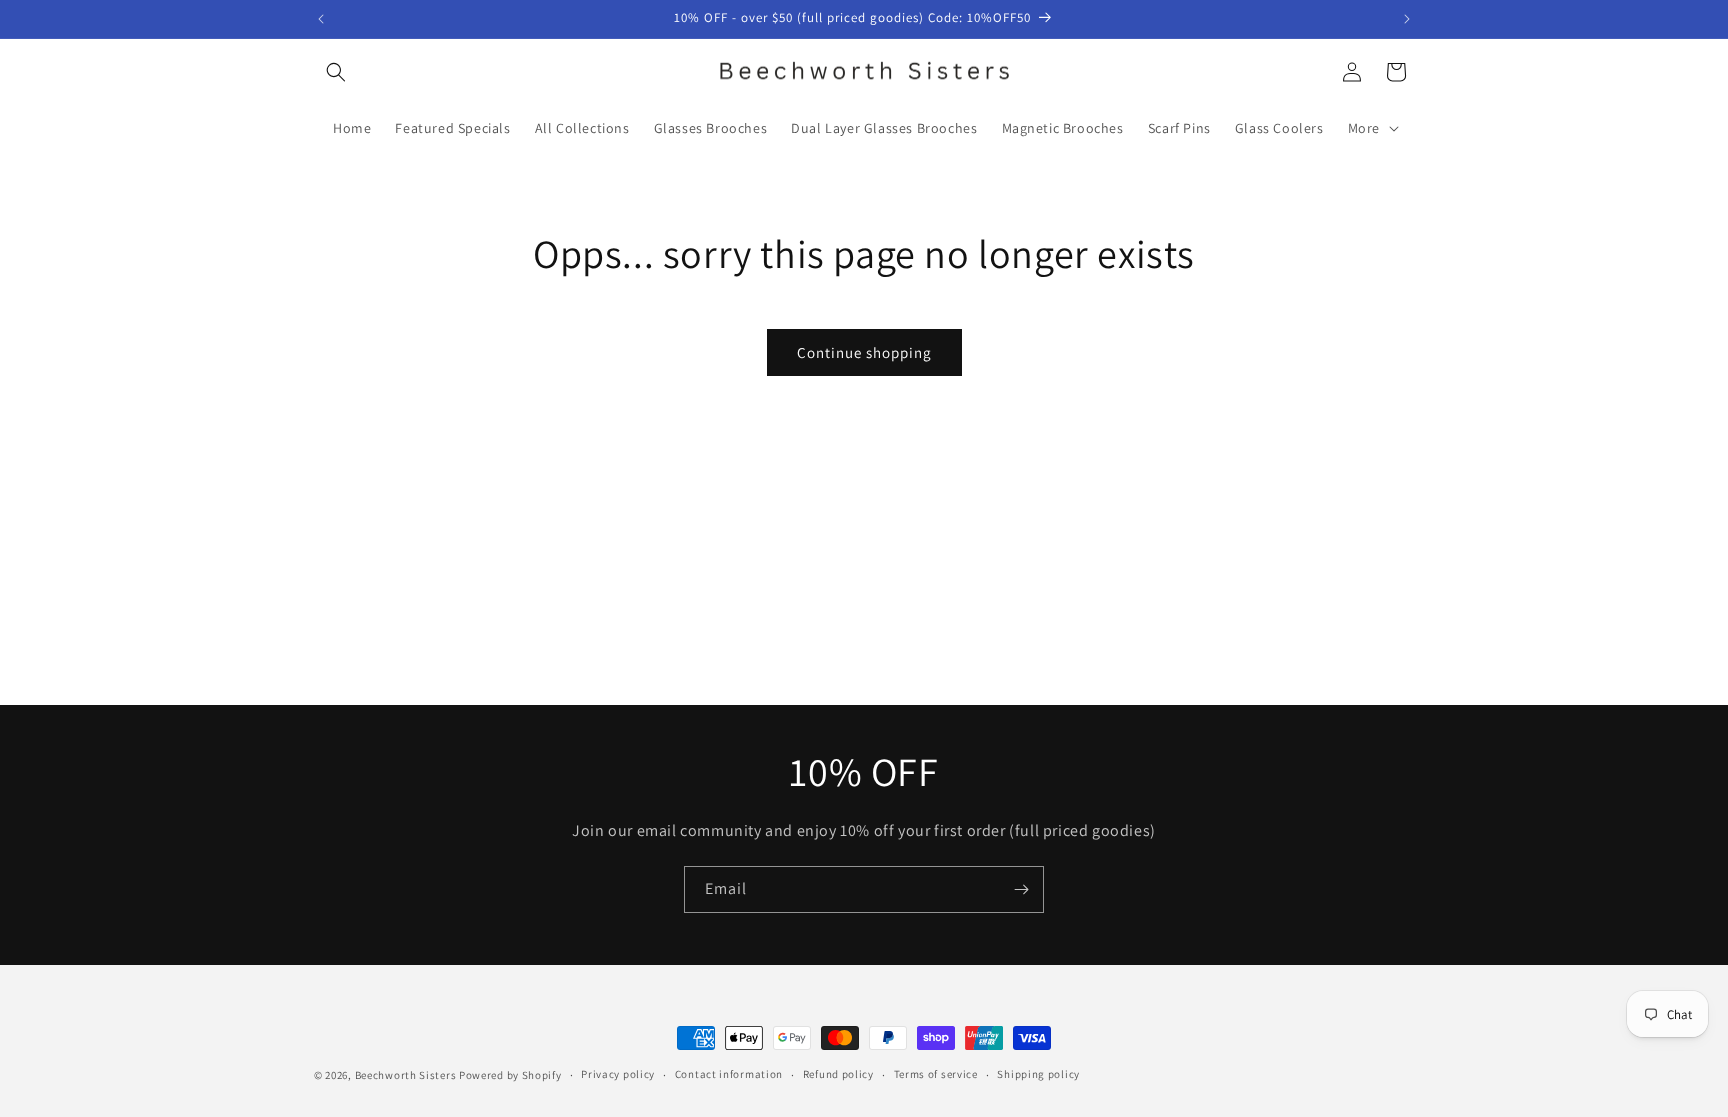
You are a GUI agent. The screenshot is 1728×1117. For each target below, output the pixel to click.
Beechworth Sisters (406, 1075)
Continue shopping (864, 352)
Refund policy (838, 1074)
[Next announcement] (1407, 19)
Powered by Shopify (510, 1075)
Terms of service (936, 1074)
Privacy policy (618, 1074)
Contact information (729, 1074)
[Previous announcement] (321, 19)
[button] (336, 72)
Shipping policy (1038, 1074)
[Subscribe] (1021, 889)
